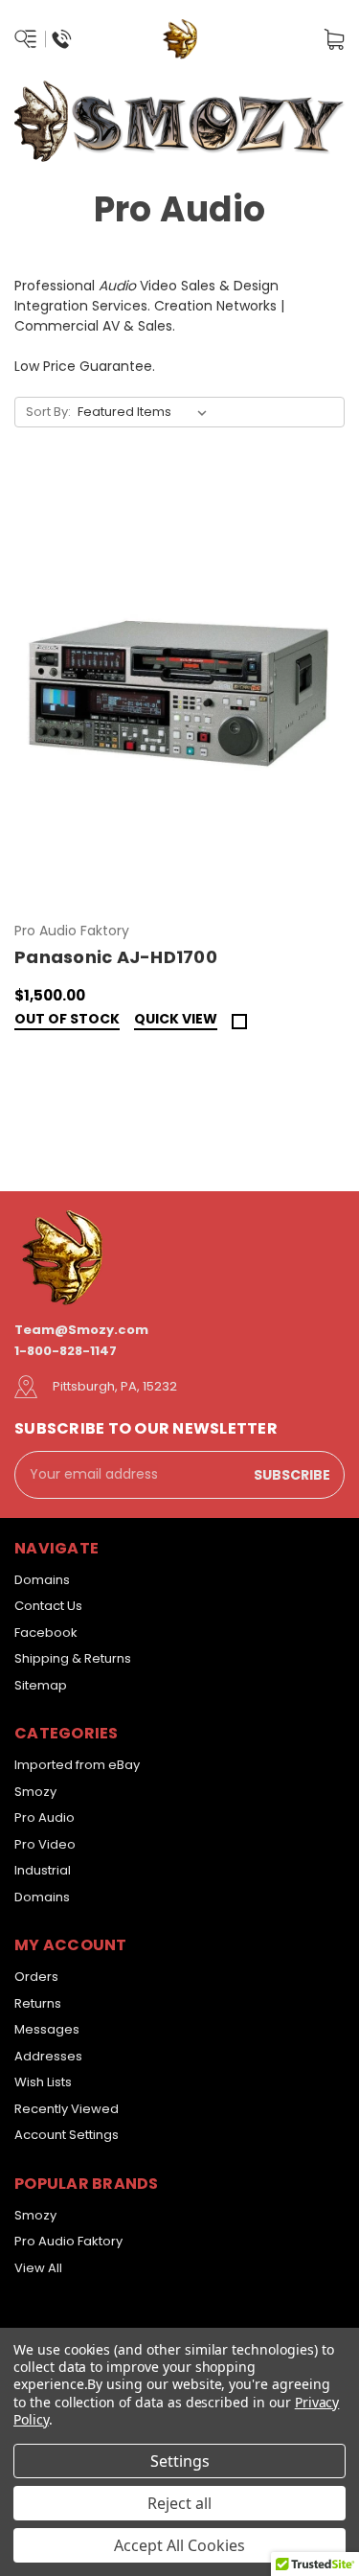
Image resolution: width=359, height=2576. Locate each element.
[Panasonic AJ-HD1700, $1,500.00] (179, 691)
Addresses (48, 2056)
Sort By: (48, 412)
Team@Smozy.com (81, 1330)
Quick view (176, 1020)
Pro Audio (45, 1817)
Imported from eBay (77, 1765)
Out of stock (67, 1020)
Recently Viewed (67, 2109)
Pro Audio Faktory (68, 2241)
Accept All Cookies (179, 2545)
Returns (38, 2003)
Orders (36, 1977)
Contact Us (48, 1606)
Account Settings (67, 2135)
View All (38, 2268)
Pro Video (45, 1844)
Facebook (46, 1633)
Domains (42, 1580)
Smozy (35, 1792)
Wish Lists (43, 2082)
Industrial (43, 1870)
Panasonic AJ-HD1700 (116, 957)
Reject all (179, 2503)
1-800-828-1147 (66, 1351)
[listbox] (146, 412)
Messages (47, 2029)
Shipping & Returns (73, 1658)
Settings (180, 2461)
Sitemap (41, 1685)
